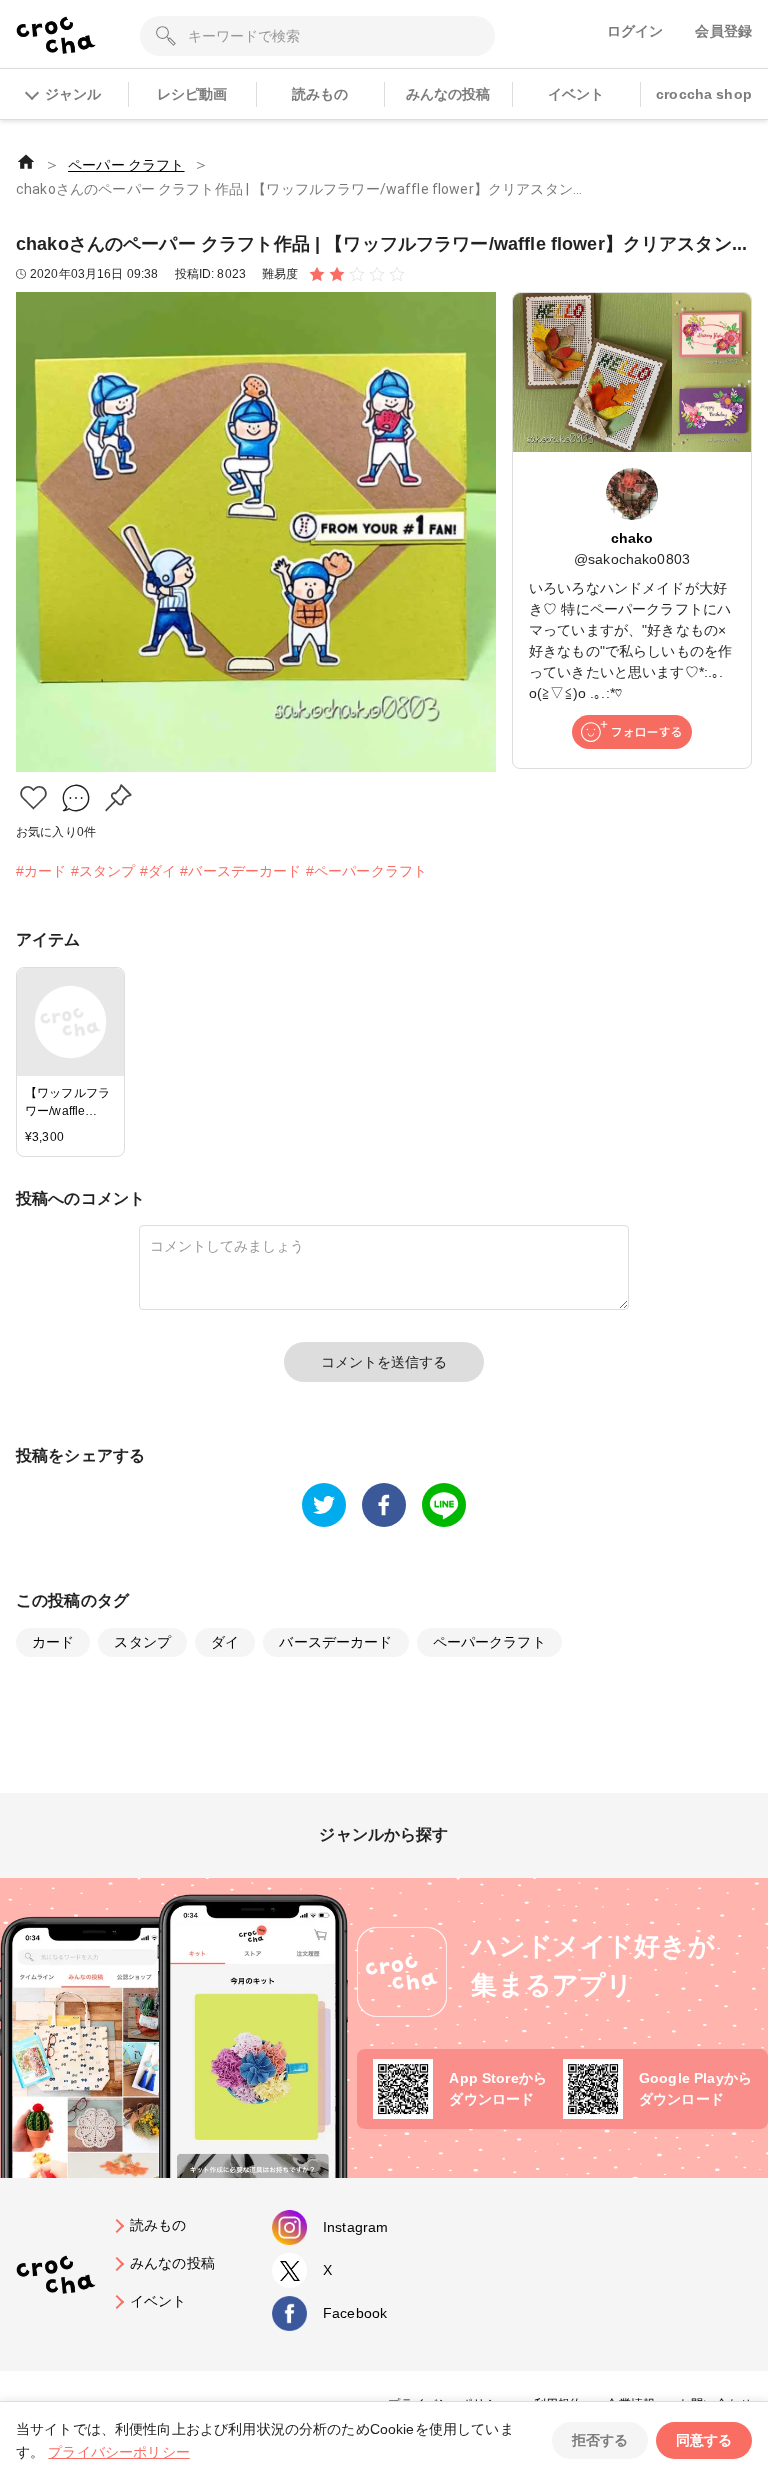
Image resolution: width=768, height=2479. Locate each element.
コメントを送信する (384, 1362)
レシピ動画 (192, 94)
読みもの (320, 94)
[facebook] (384, 1505)
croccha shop (704, 94)
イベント (576, 94)
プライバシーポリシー (119, 2452)
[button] (33, 797)
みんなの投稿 (448, 94)
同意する (704, 2440)
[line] (444, 1505)
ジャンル (73, 94)
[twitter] (324, 1505)
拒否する (600, 2440)
